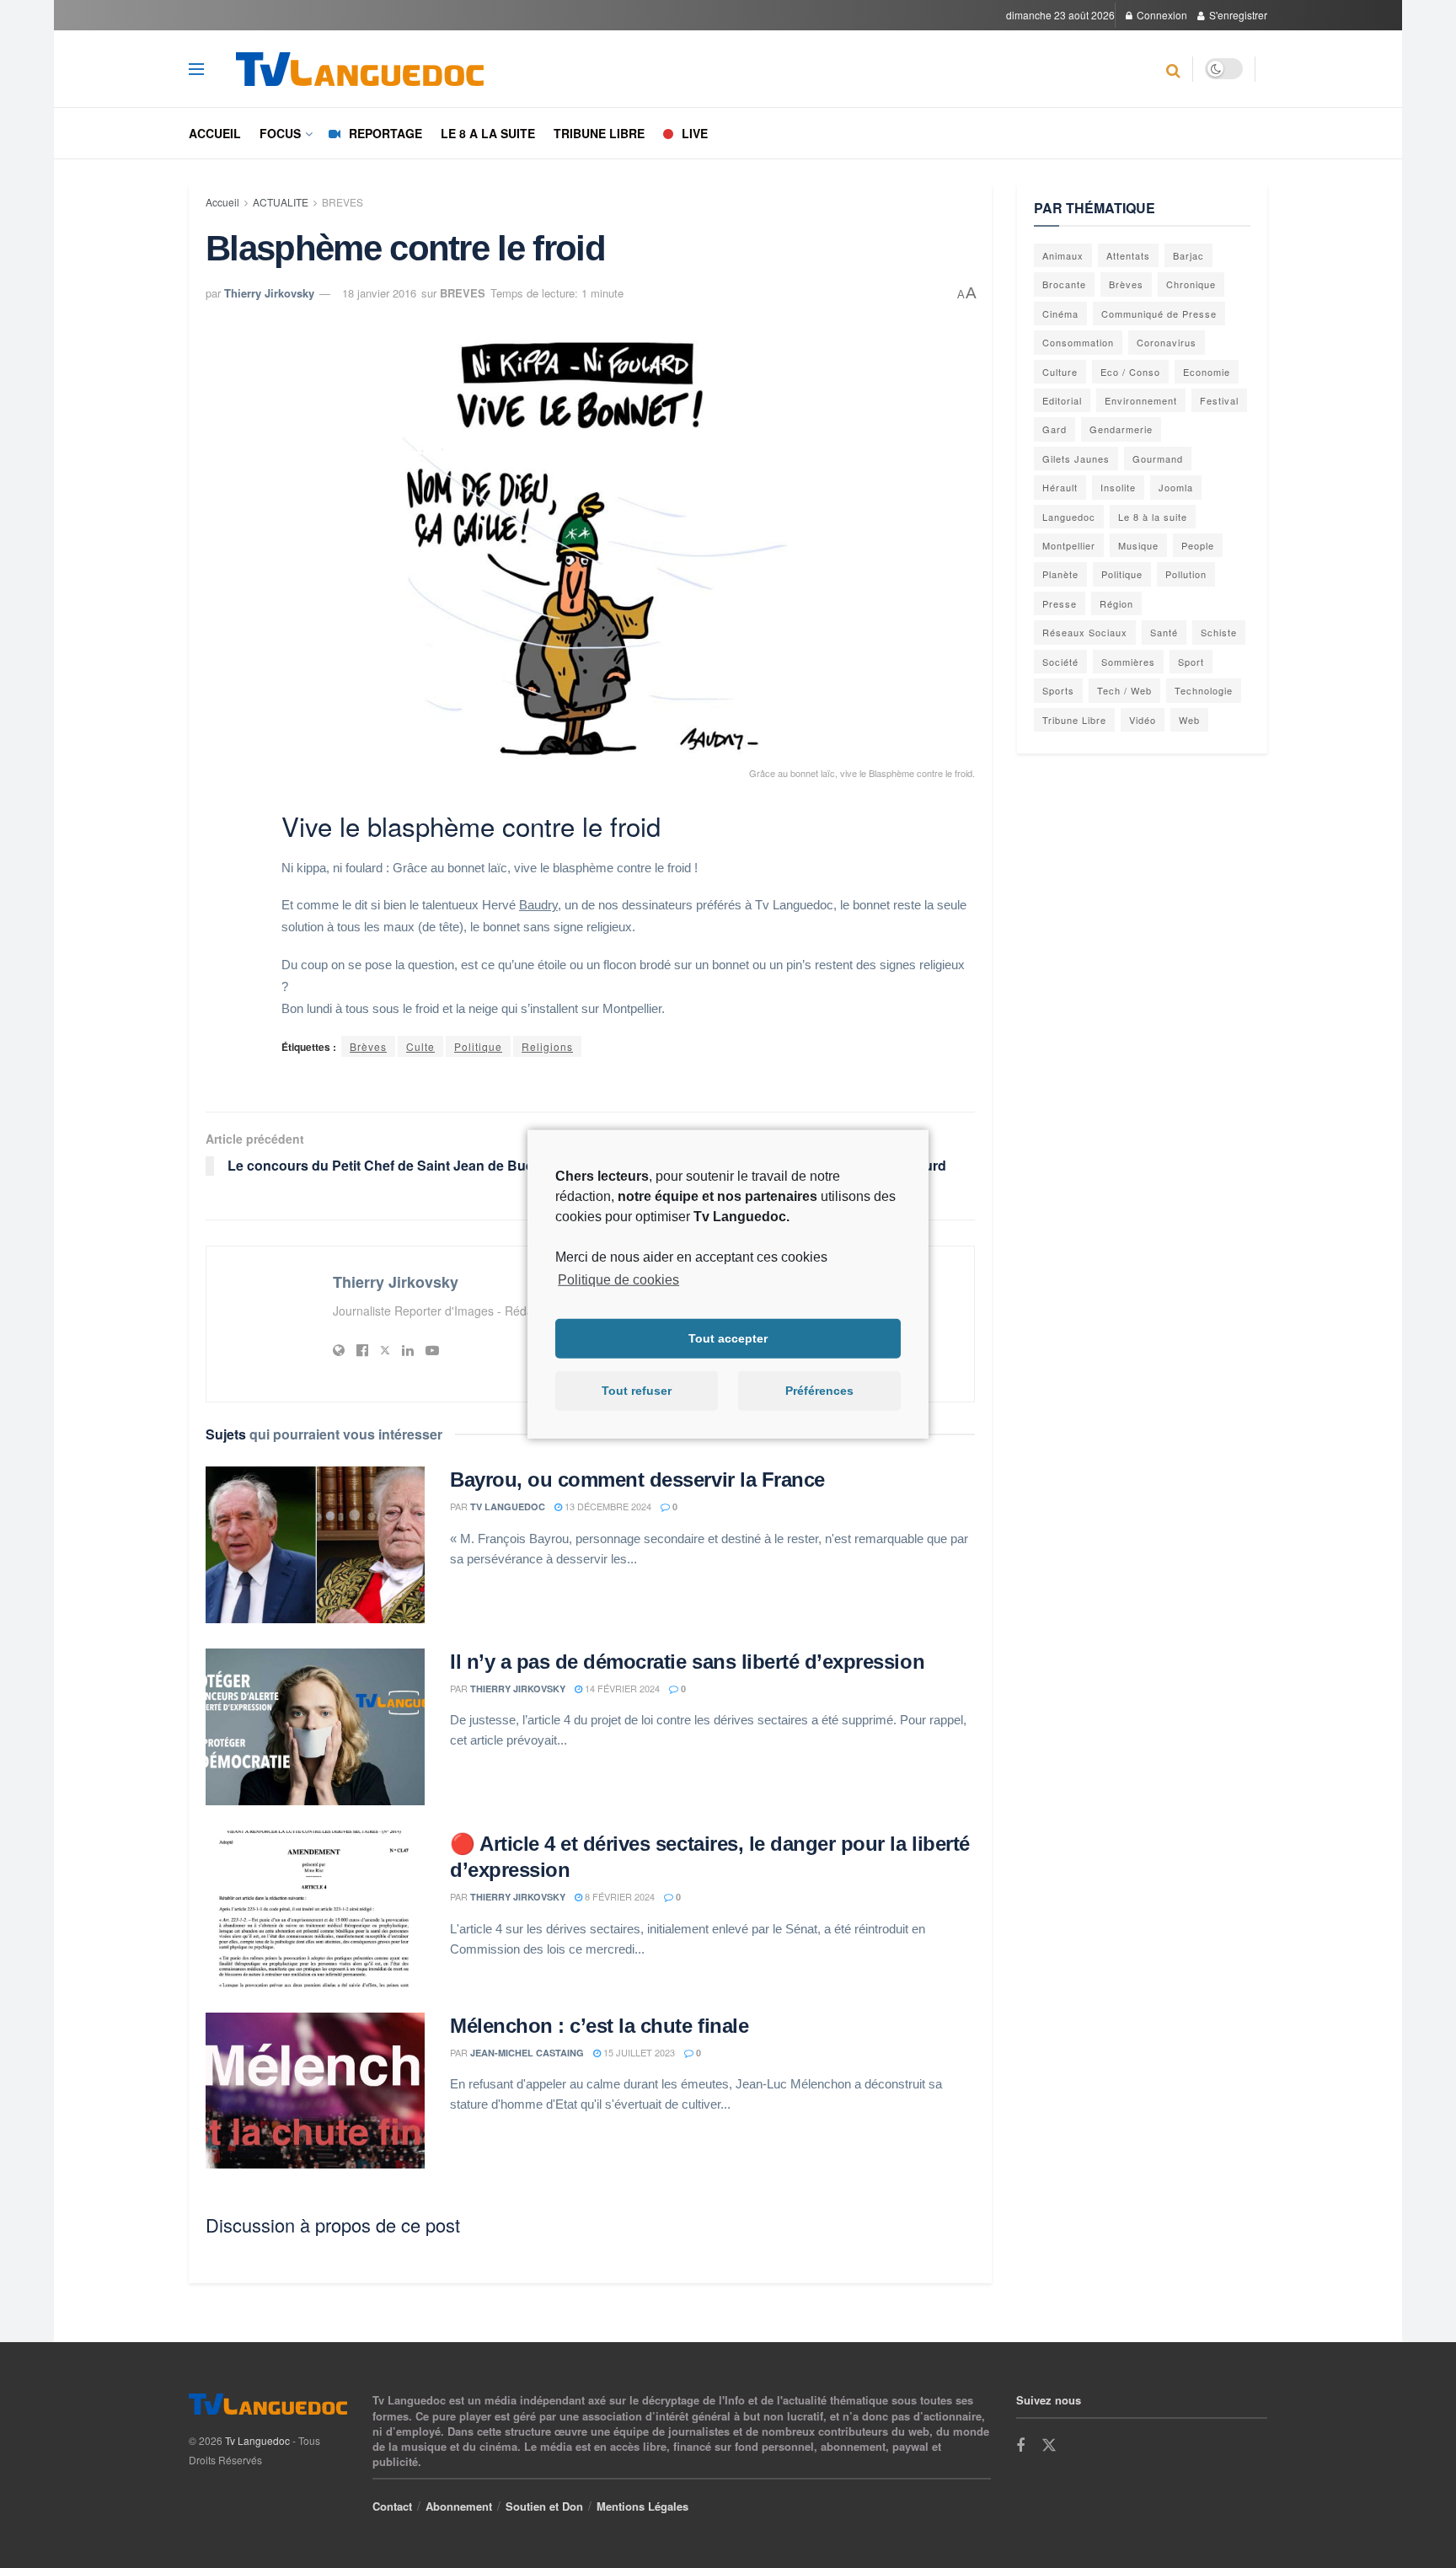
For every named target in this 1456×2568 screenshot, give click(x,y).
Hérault (1060, 487)
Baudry (538, 905)
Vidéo (1143, 720)
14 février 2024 (621, 1688)
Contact (392, 2506)
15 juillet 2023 (638, 2052)
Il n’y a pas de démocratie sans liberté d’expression (687, 1662)
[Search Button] (1173, 69)
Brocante (1064, 284)
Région (1116, 603)
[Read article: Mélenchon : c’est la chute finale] (315, 2091)
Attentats (1128, 255)
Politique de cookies (618, 1279)
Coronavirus (1167, 342)
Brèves (368, 1046)
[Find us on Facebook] (1020, 2446)
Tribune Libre (1074, 720)
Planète (1060, 574)
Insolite (1118, 487)
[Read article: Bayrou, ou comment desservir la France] (315, 1545)
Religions (547, 1046)
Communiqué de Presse (1159, 314)
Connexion (1161, 15)
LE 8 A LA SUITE (488, 133)
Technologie (1204, 690)
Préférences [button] (819, 1391)
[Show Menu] (196, 69)
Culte (420, 1046)
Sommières (1128, 662)
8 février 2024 (618, 1896)
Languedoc (1069, 517)
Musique (1138, 545)
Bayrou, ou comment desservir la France (637, 1480)
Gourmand (1158, 458)
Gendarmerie (1121, 429)
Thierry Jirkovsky (269, 293)
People (1198, 545)
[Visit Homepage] (377, 69)
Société (1060, 662)
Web (1189, 720)
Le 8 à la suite (1153, 517)
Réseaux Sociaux (1085, 632)
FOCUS (280, 133)
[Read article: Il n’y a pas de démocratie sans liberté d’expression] (315, 1727)
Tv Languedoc (508, 1506)
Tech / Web (1124, 690)
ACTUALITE (281, 202)
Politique (478, 1046)
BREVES (343, 202)
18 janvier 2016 (379, 293)
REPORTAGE (385, 133)
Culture (1060, 372)
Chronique (1191, 284)
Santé (1164, 632)
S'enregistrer (1237, 15)
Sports (1058, 690)
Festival (1219, 400)
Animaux (1063, 255)
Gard (1055, 429)
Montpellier (1069, 545)
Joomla (1176, 487)
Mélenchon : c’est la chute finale (599, 2026)
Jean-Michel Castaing (527, 2053)
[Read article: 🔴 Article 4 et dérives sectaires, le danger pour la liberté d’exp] (315, 1909)
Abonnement (459, 2506)
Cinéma (1060, 314)
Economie (1207, 372)
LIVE (695, 133)
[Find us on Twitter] (1049, 2445)
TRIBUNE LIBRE (599, 133)
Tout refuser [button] (637, 1391)
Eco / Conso (1130, 372)
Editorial (1062, 400)
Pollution (1186, 574)
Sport (1191, 662)
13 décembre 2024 (607, 1506)
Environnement (1141, 400)
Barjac (1188, 255)
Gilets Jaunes (1076, 458)
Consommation (1078, 342)
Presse (1060, 603)
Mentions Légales (642, 2506)
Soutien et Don (544, 2506)
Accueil (215, 133)
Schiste (1219, 632)
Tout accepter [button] (728, 1338)
